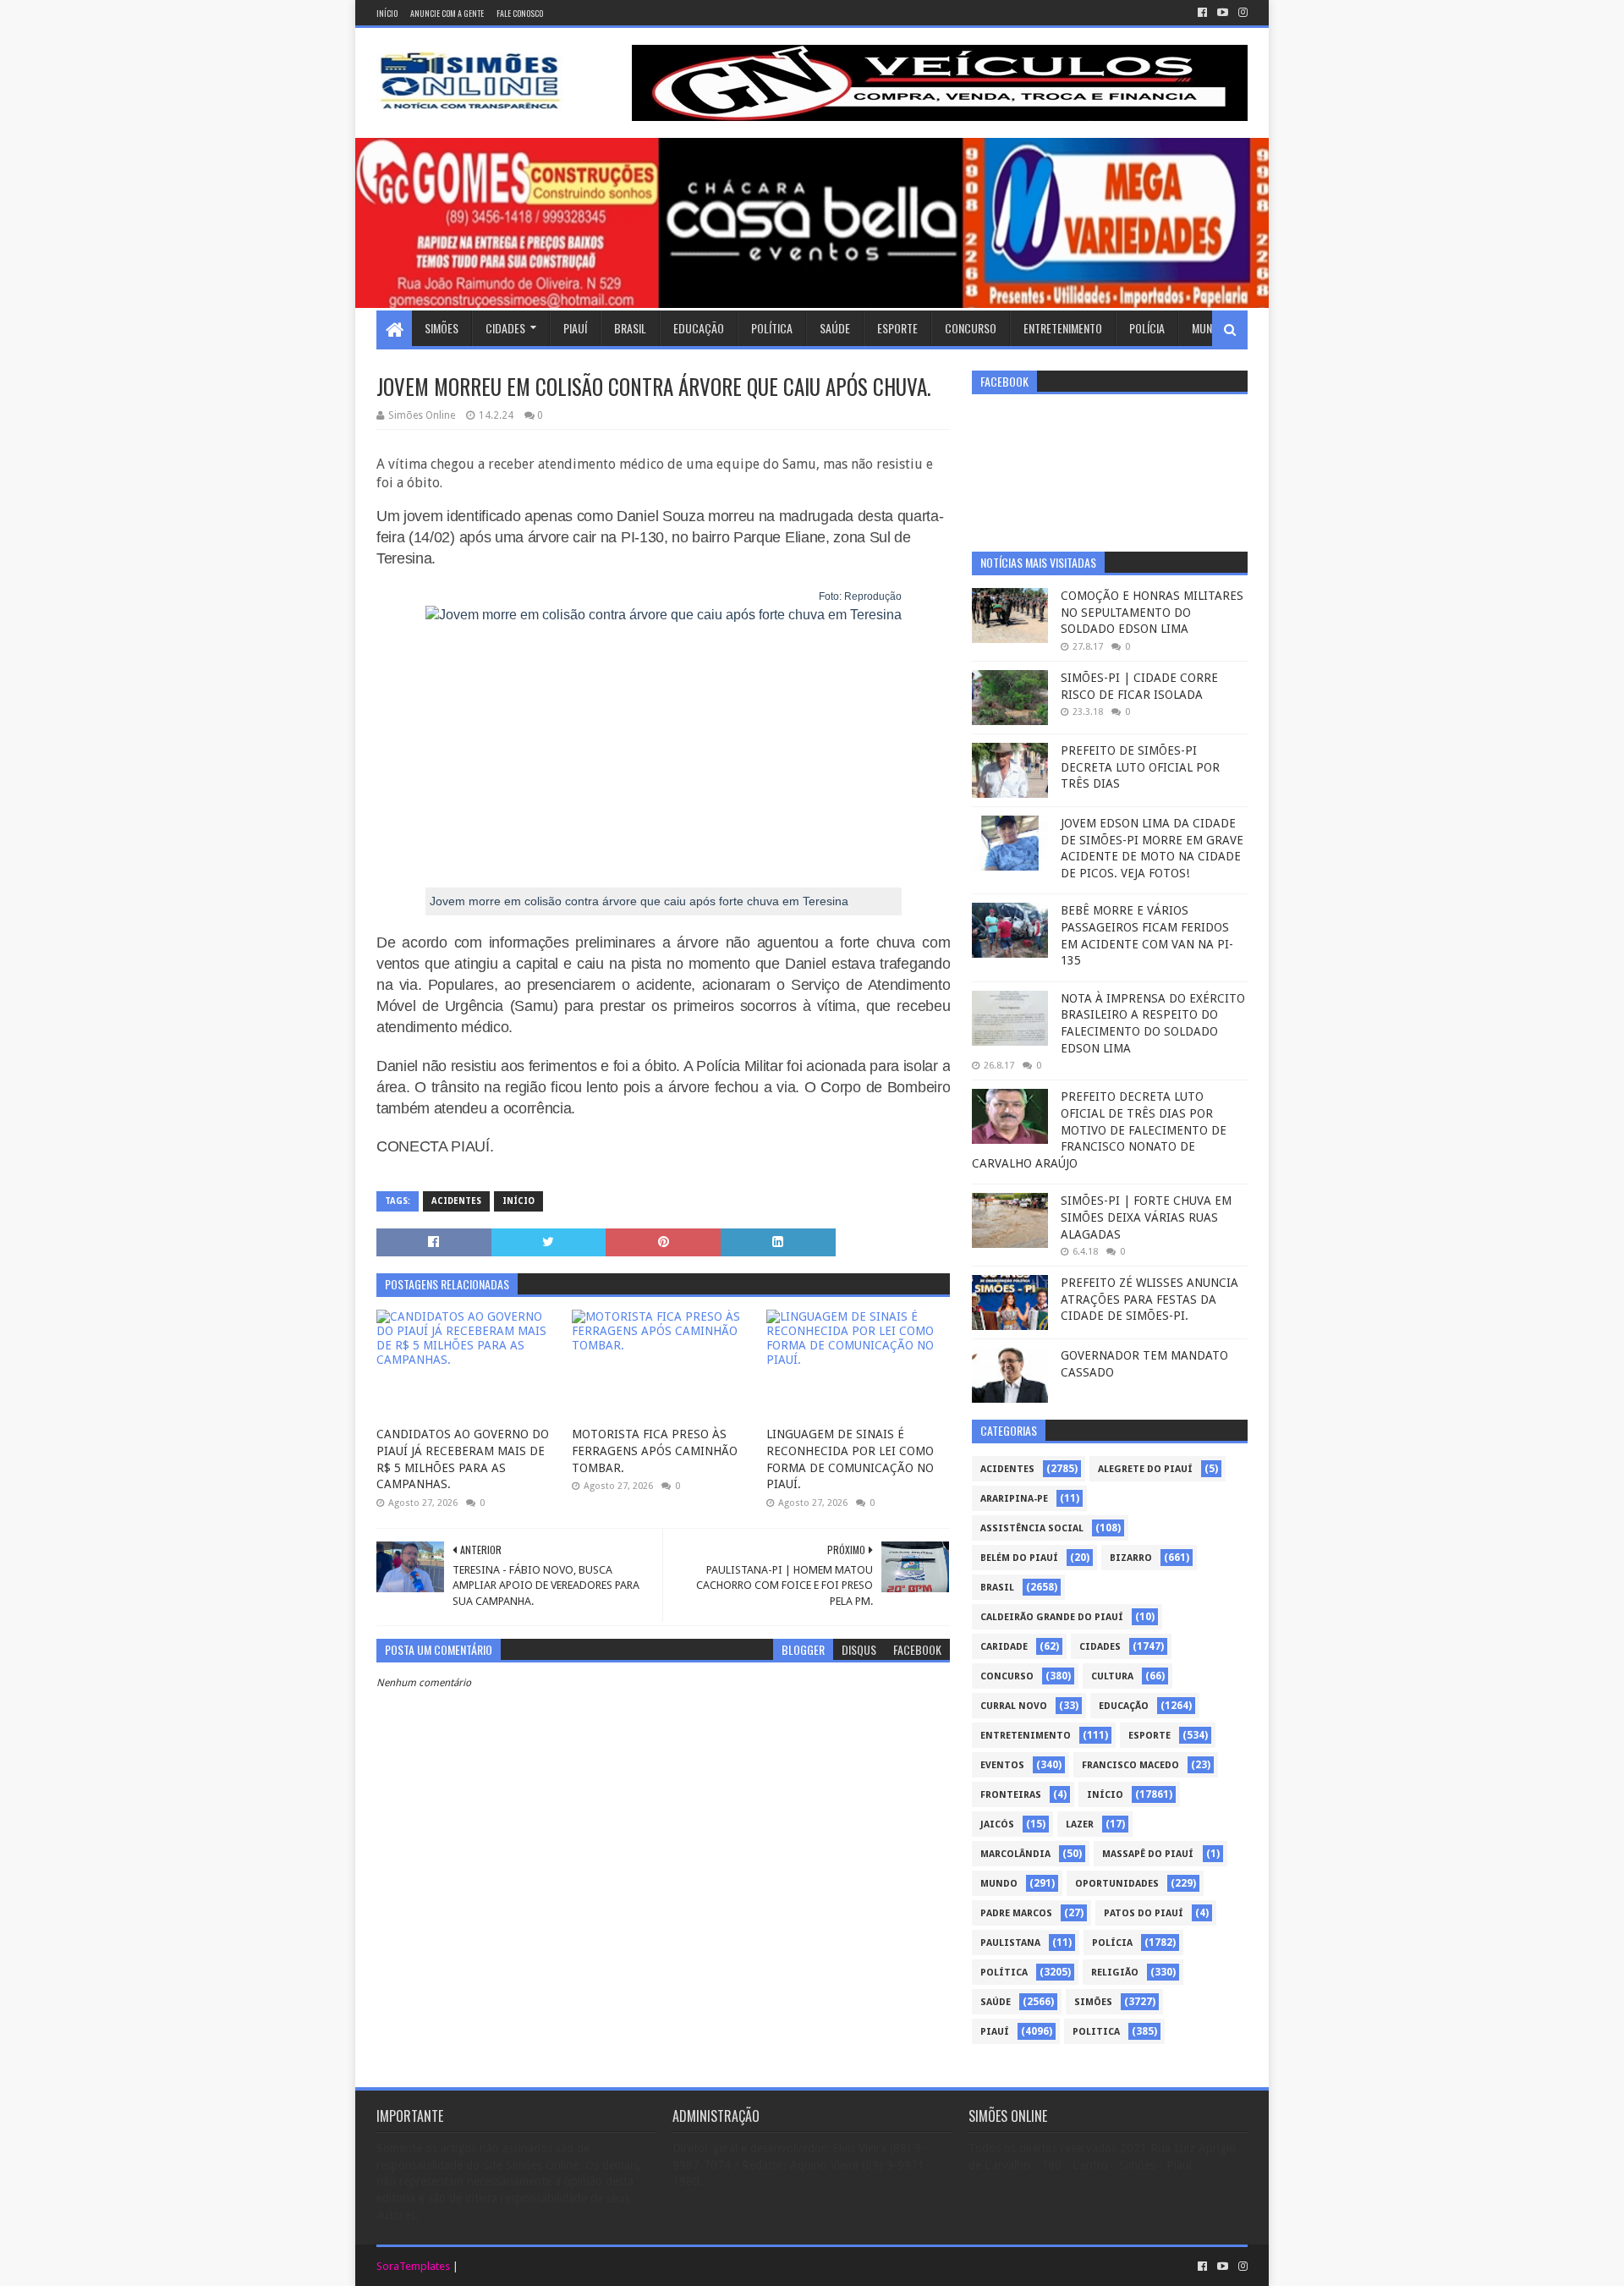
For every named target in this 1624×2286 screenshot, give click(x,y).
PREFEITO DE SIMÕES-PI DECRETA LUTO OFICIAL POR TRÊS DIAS (1140, 767)
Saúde (835, 328)
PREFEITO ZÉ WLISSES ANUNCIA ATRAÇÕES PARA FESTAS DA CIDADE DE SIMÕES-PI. (1149, 1299)
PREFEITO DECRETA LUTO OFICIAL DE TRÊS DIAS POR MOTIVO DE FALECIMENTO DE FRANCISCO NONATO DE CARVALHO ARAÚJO (1099, 1129)
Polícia (1147, 328)
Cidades (505, 328)
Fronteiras (1011, 1795)
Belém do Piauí (1019, 1558)
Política (772, 328)
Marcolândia (1015, 1854)
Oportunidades (1117, 1884)
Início (387, 13)
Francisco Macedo (1130, 1765)
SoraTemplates (413, 2266)
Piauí (575, 328)
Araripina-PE (1014, 1499)
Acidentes (456, 1201)
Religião (1115, 1973)
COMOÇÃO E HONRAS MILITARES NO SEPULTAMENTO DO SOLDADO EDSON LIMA (1152, 612)
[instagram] (1241, 13)
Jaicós (997, 1824)
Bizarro (1131, 1558)
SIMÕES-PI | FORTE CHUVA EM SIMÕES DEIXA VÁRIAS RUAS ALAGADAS (1146, 1217)
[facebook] (1202, 13)
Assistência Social (1032, 1528)
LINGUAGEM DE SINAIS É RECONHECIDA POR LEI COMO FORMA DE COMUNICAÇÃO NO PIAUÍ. (850, 1459)
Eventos (1002, 1765)
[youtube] (1223, 13)
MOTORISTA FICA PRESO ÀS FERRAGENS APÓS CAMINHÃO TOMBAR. (655, 1451)
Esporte (897, 328)
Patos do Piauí (1144, 1913)
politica (1096, 2032)
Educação (699, 328)
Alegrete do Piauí (1145, 1469)
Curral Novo (1014, 1706)
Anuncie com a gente (447, 13)
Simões (442, 328)
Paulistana (1010, 1943)
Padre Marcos (1016, 1913)
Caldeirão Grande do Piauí (1052, 1617)
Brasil (630, 328)
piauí (995, 2032)
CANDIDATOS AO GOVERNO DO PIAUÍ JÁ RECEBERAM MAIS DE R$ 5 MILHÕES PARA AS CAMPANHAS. (463, 1459)
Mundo (1209, 328)
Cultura (1112, 1676)
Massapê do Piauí (1148, 1854)
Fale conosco (520, 13)
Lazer (1080, 1824)
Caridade (1004, 1647)
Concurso (971, 328)
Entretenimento (1063, 328)
